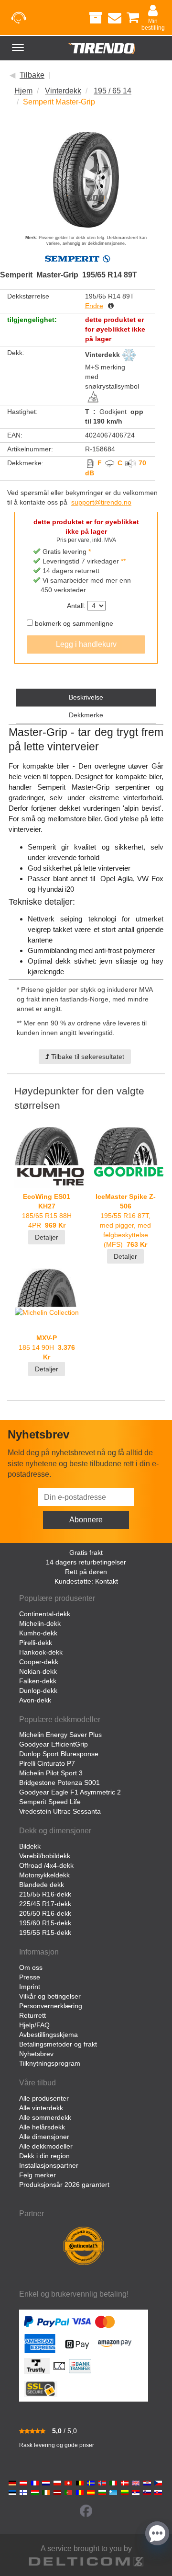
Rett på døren (86, 1572)
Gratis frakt (86, 1552)
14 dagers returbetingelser (86, 1562)
